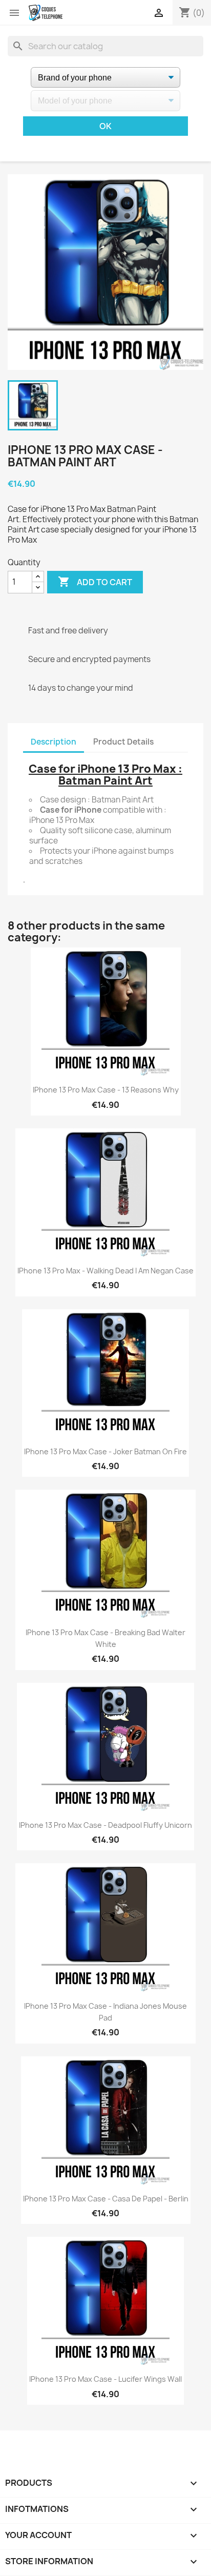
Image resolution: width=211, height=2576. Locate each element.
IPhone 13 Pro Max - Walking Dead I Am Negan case (105, 1271)
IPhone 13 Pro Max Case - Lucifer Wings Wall (105, 2379)
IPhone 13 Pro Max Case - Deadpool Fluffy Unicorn (105, 1825)
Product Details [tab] (123, 742)
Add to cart (95, 582)
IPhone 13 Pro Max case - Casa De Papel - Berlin (106, 2199)
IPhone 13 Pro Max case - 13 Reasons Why (106, 1090)
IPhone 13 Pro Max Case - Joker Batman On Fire (105, 1451)
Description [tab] (54, 742)
